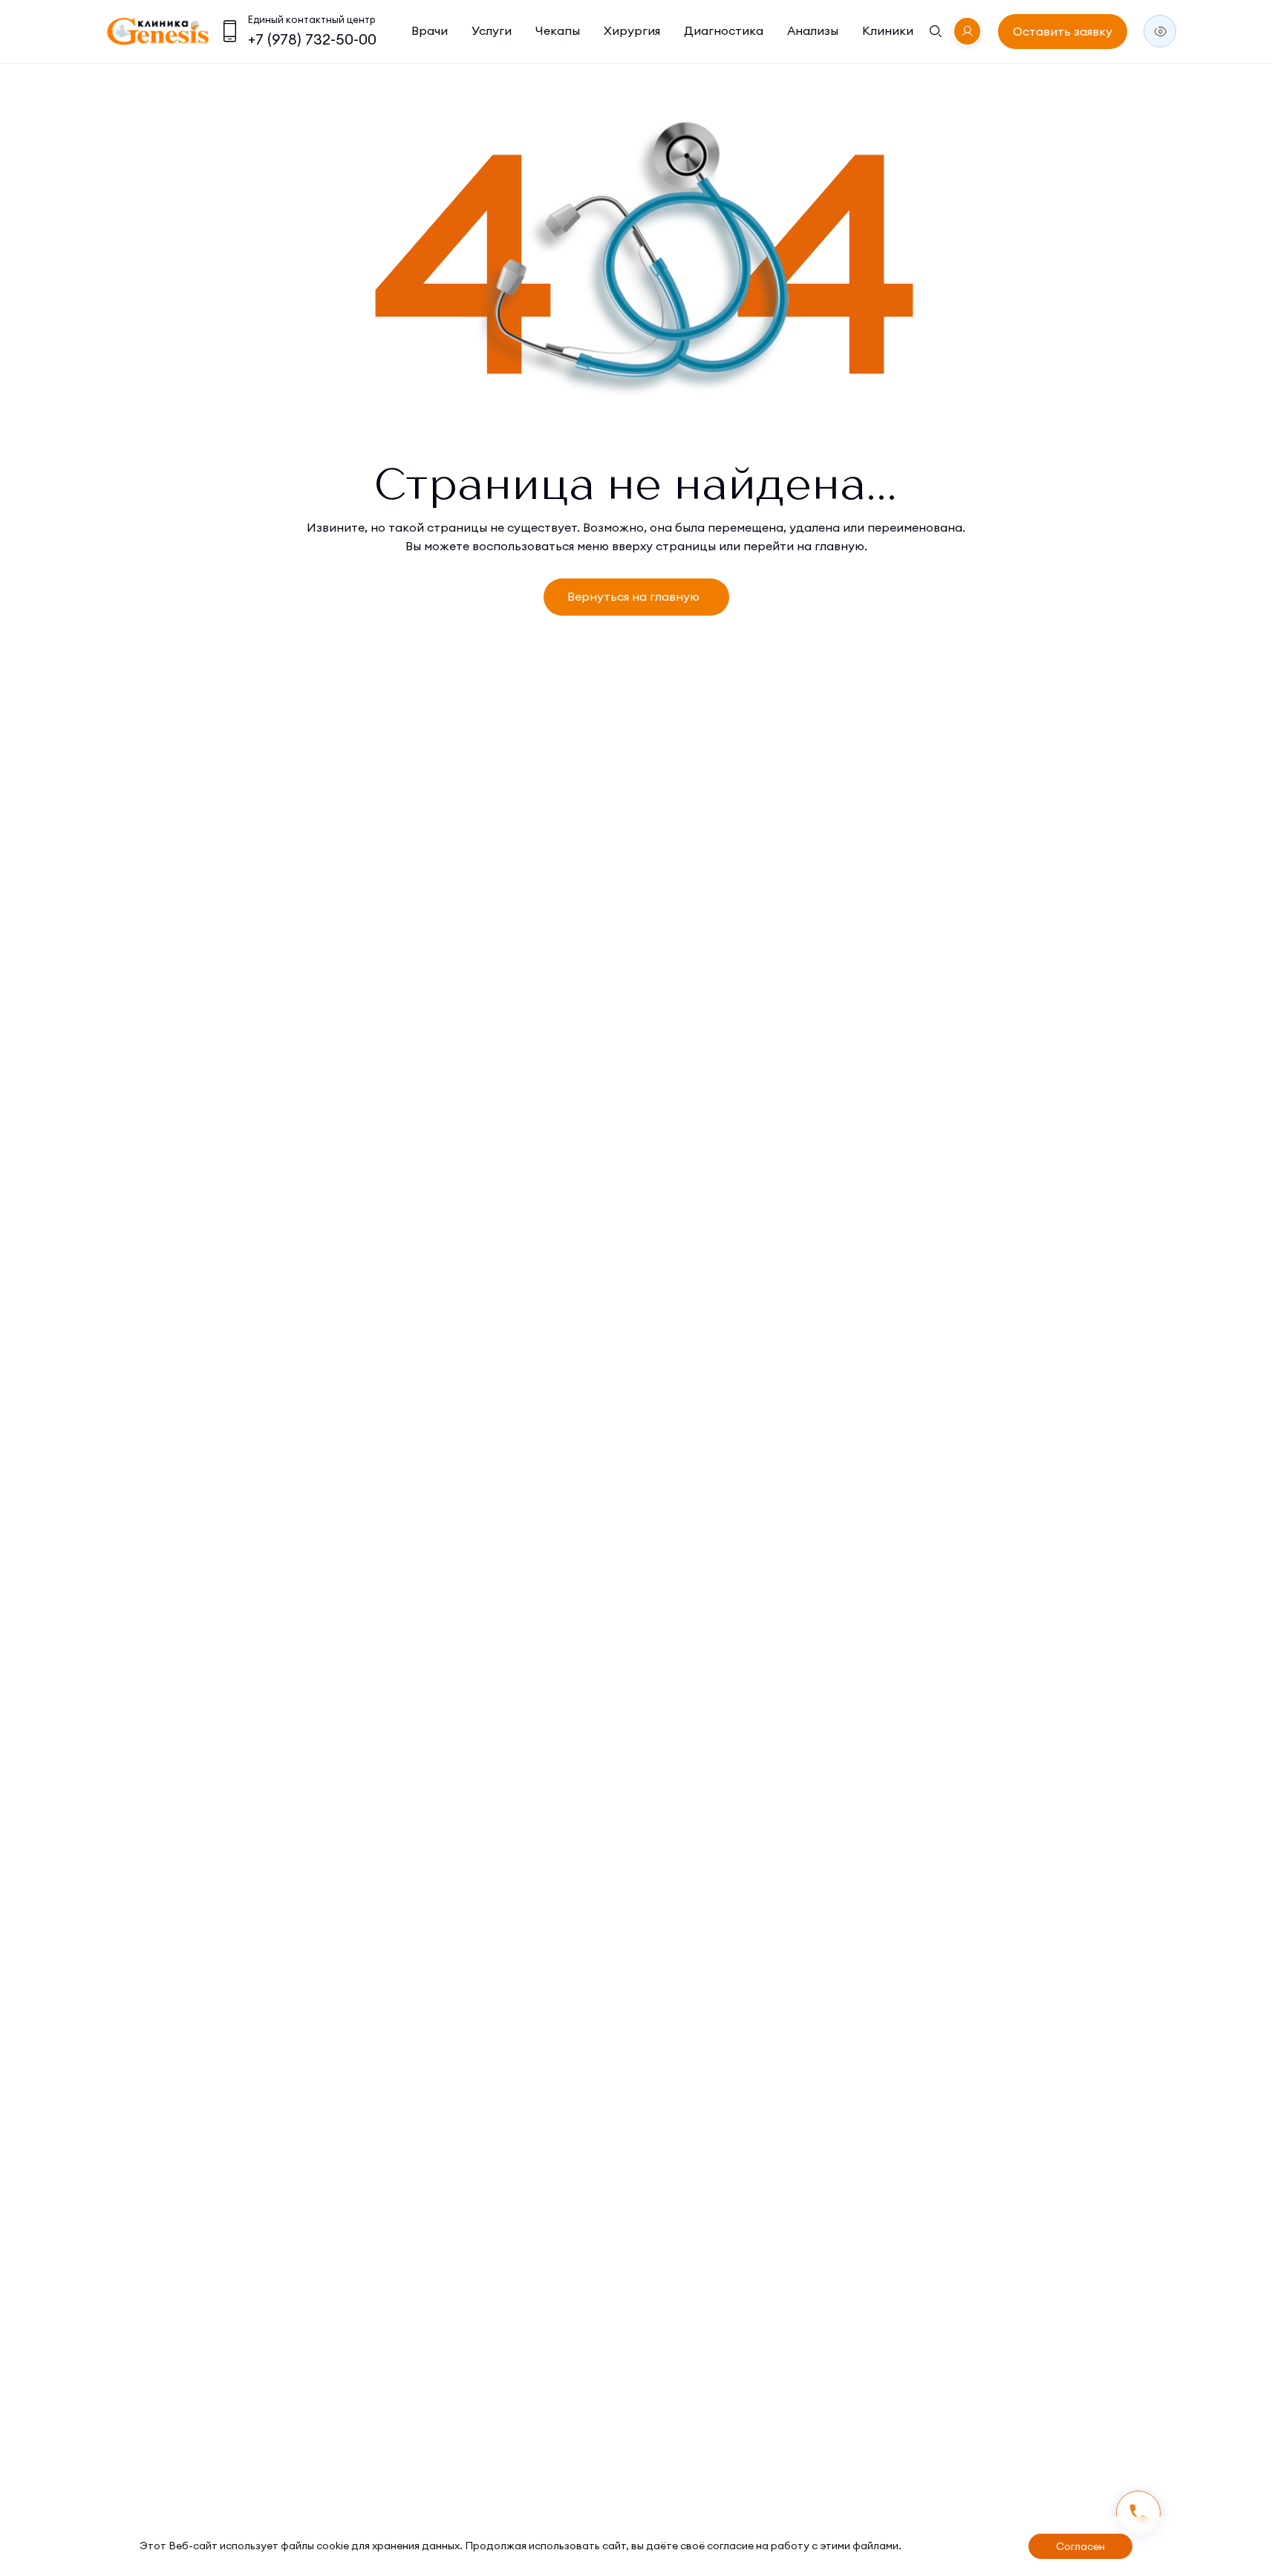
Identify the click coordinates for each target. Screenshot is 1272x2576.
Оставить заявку (1063, 31)
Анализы (813, 30)
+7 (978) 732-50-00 (312, 39)
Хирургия (632, 30)
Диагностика (724, 30)
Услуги (492, 30)
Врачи (430, 30)
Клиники (888, 30)
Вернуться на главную (633, 596)
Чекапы (558, 30)
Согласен (1080, 2546)
